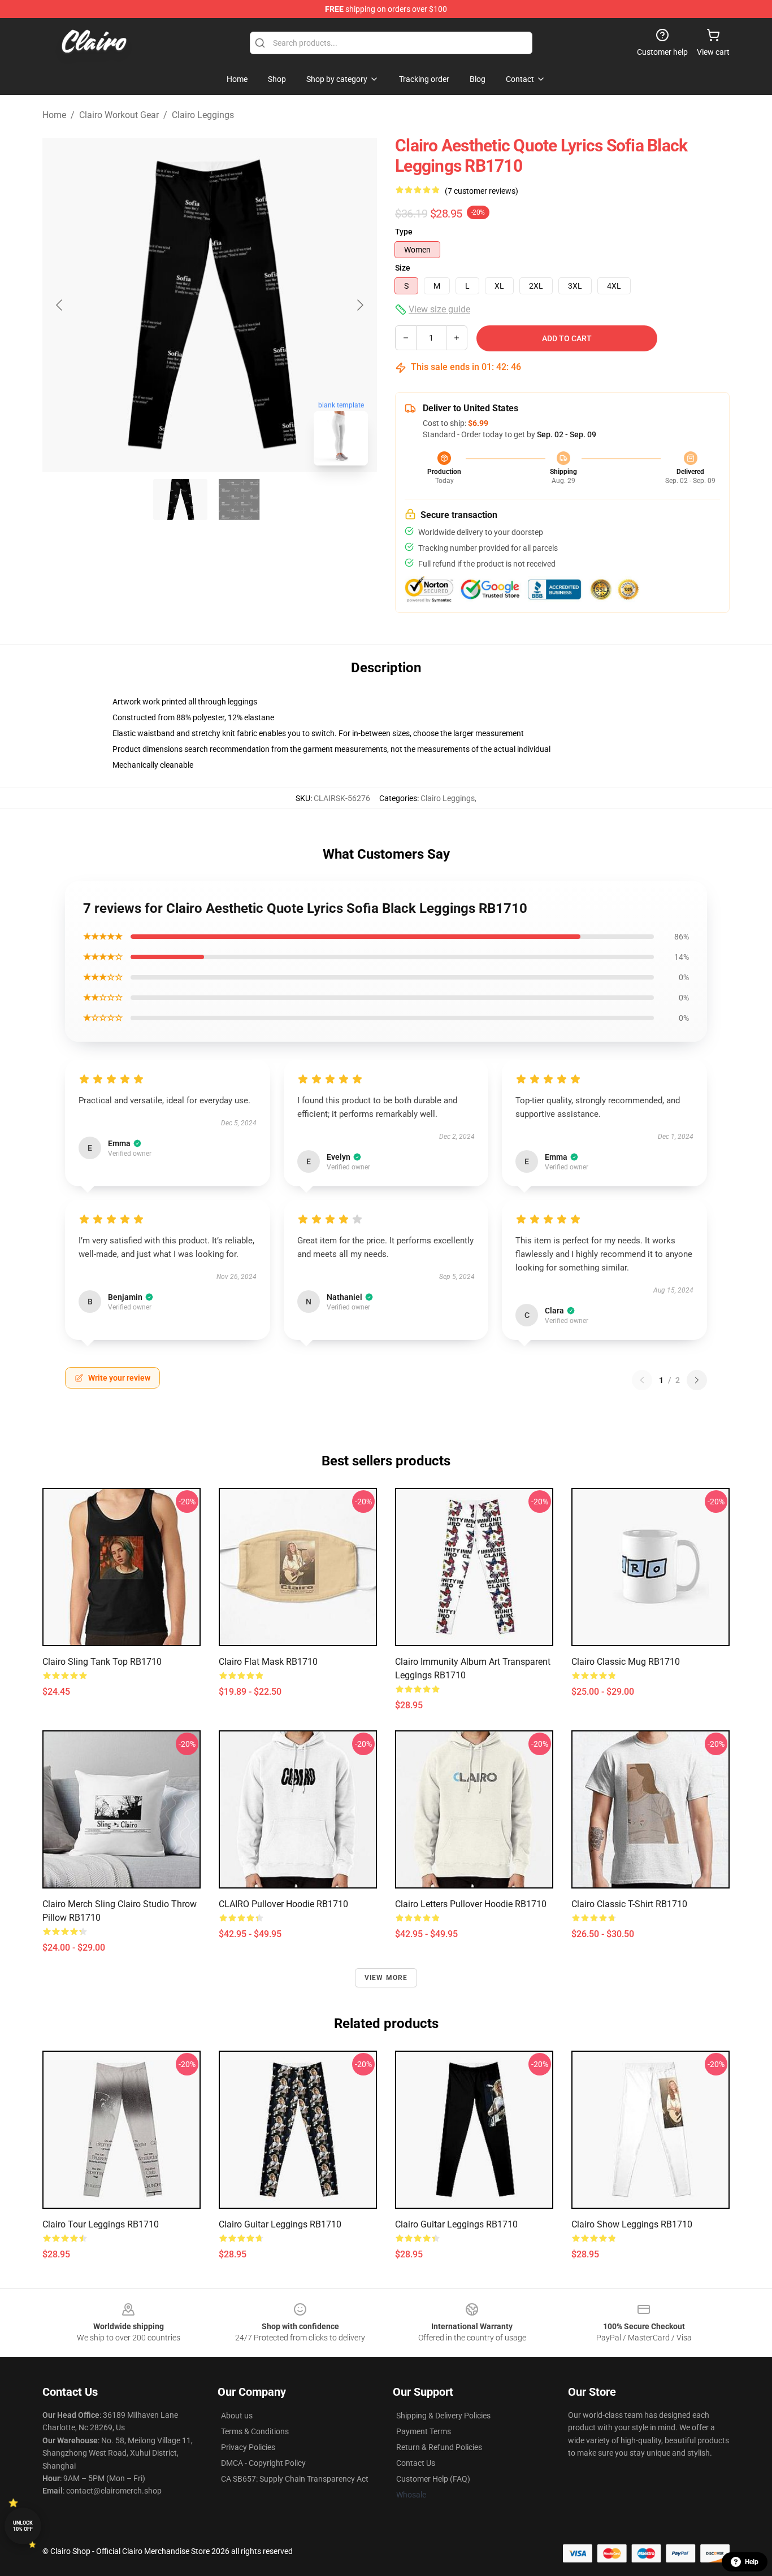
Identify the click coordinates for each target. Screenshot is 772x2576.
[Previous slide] (60, 305)
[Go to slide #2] (239, 499)
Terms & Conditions (255, 2431)
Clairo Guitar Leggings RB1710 (280, 2224)
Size (403, 268)
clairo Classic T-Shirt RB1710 (629, 1904)
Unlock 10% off (23, 2526)
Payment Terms (424, 2431)
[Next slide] (359, 305)
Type (404, 232)
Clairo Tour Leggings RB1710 (101, 2224)
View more (386, 1978)
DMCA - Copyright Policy (263, 2463)
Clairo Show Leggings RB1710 (632, 2224)
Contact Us (416, 2463)
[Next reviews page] (697, 1380)
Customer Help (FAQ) (433, 2479)
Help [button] (752, 2562)
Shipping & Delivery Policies (443, 2416)
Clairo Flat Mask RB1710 (268, 1662)
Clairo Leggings (203, 115)
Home (54, 115)
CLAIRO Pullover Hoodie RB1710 (283, 1904)
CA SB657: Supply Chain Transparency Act (295, 2479)
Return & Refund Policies (439, 2447)
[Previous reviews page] (642, 1380)
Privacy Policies (248, 2447)
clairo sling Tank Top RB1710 (102, 1662)
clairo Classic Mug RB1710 (626, 1662)
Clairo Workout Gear (119, 115)
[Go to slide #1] (180, 499)
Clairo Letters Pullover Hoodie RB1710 (471, 1904)
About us (237, 2416)
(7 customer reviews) (482, 191)
